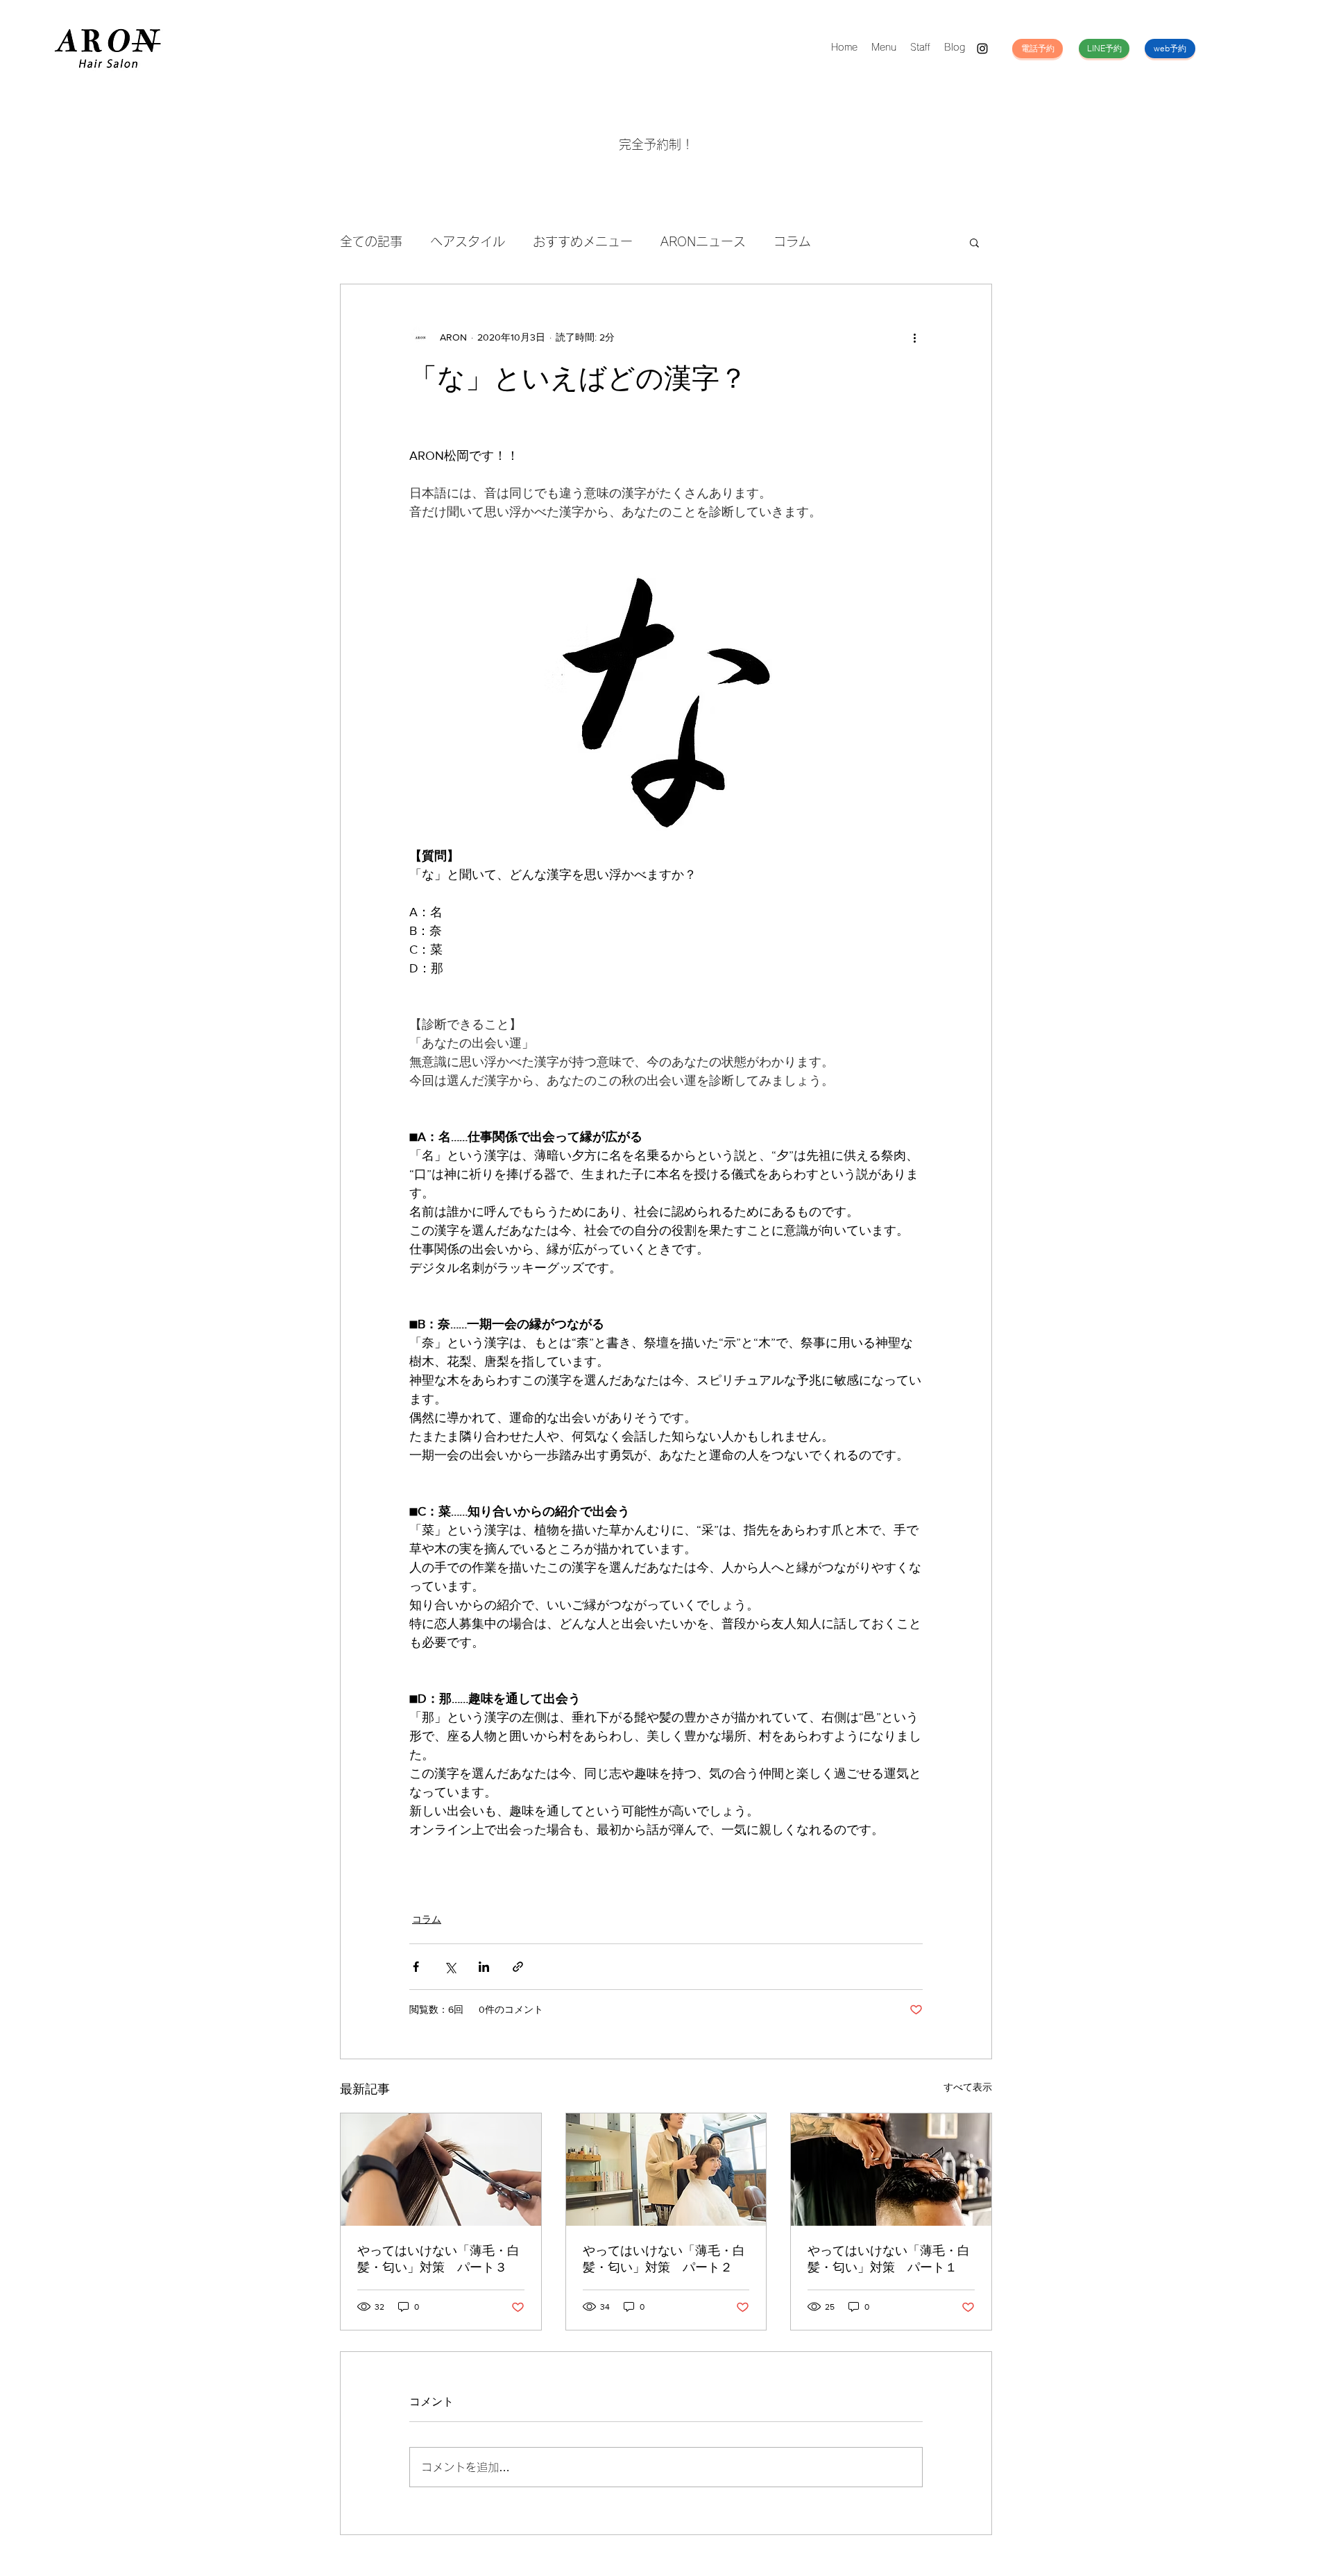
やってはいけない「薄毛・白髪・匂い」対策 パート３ (438, 2259)
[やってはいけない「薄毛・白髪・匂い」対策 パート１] (891, 2170)
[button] (974, 242)
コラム (792, 241)
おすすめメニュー (583, 241)
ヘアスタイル (468, 241)
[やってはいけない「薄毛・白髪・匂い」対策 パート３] (441, 2170)
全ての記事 (371, 241)
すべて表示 (968, 2087)
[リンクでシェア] (518, 1967)
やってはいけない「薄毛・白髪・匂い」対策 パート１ (889, 2259)
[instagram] (982, 49)
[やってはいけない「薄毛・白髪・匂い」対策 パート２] (666, 2170)
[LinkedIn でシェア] (484, 1967)
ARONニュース (703, 241)
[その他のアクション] (914, 337)
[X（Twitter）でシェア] (450, 1967)
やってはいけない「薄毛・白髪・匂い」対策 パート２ (664, 2259)
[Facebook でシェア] (416, 1967)
